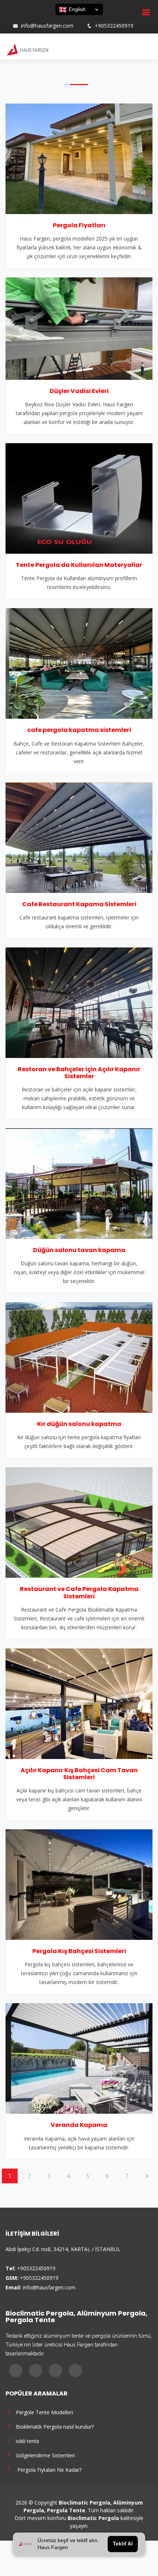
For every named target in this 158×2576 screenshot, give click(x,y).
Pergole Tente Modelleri (43, 2412)
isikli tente (26, 2441)
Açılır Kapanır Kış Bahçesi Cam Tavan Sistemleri (79, 1774)
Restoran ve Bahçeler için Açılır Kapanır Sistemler (79, 1073)
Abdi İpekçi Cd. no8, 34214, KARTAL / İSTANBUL (63, 2249)
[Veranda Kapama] (79, 2058)
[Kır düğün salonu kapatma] (79, 1357)
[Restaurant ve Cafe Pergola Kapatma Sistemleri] (79, 1522)
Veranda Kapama (79, 2125)
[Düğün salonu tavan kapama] (79, 1183)
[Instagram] (22, 18)
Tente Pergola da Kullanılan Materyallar (79, 565)
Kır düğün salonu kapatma (79, 1424)
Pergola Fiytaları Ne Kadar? (47, 2469)
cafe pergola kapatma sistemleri (79, 730)
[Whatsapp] (41, 18)
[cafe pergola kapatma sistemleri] (79, 663)
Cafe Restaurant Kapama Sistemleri (79, 904)
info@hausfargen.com (47, 26)
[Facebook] (12, 18)
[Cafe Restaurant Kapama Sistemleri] (79, 837)
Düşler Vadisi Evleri (79, 391)
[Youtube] (31, 18)
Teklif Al (123, 2544)
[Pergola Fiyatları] (79, 158)
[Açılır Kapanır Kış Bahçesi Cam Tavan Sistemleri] (79, 1703)
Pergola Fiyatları (79, 225)
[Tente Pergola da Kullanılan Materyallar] (79, 498)
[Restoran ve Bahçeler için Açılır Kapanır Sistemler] (79, 1002)
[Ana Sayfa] (27, 49)
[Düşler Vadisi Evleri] (79, 328)
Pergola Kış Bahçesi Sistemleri (79, 1951)
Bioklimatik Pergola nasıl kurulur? (53, 2426)
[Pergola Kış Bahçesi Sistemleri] (79, 1884)
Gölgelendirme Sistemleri (44, 2455)
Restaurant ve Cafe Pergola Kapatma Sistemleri (79, 1592)
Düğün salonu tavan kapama (79, 1250)
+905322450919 (114, 26)
